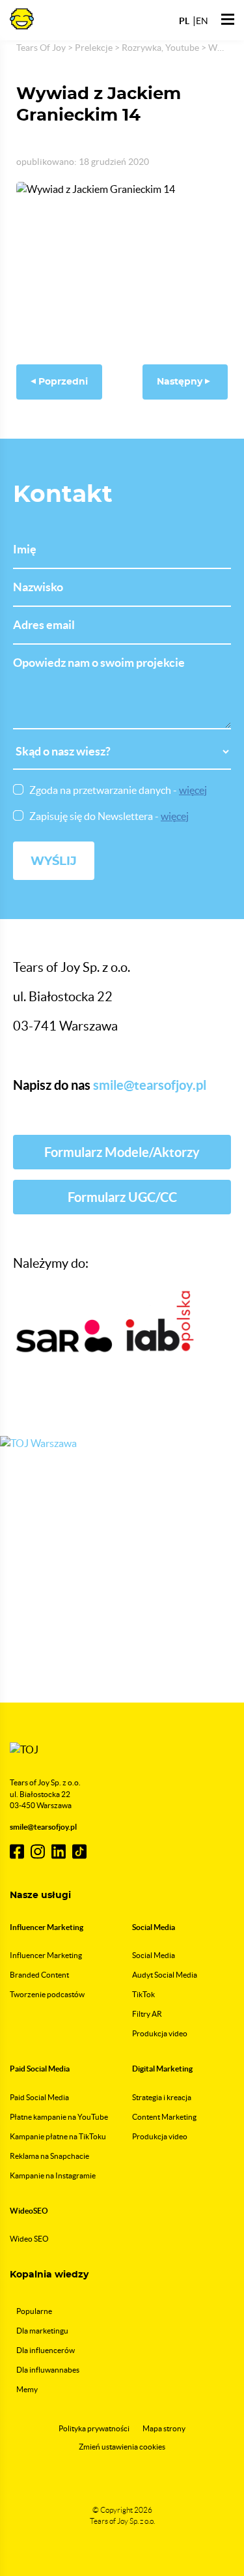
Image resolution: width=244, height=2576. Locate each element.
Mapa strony (164, 2428)
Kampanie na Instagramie (53, 2175)
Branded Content (39, 1975)
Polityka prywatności (94, 2428)
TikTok (143, 1994)
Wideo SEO (29, 2239)
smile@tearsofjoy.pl (150, 1085)
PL (184, 21)
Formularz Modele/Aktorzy (122, 1152)
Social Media (154, 1955)
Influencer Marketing (46, 1955)
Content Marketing (164, 2117)
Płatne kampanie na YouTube (59, 2117)
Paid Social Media (39, 2097)
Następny (181, 382)
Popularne (34, 2311)
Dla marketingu (42, 2331)
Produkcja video (160, 2033)
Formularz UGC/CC (122, 1197)
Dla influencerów (46, 2350)
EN (202, 21)
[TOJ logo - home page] (22, 18)
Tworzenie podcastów (47, 1994)
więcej (193, 790)
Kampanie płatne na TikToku (58, 2136)
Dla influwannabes (48, 2370)
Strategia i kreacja (162, 2097)
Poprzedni (62, 382)
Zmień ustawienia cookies (122, 2447)
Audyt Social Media (165, 1975)
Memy (27, 2389)
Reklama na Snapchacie (49, 2156)
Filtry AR (147, 2014)
